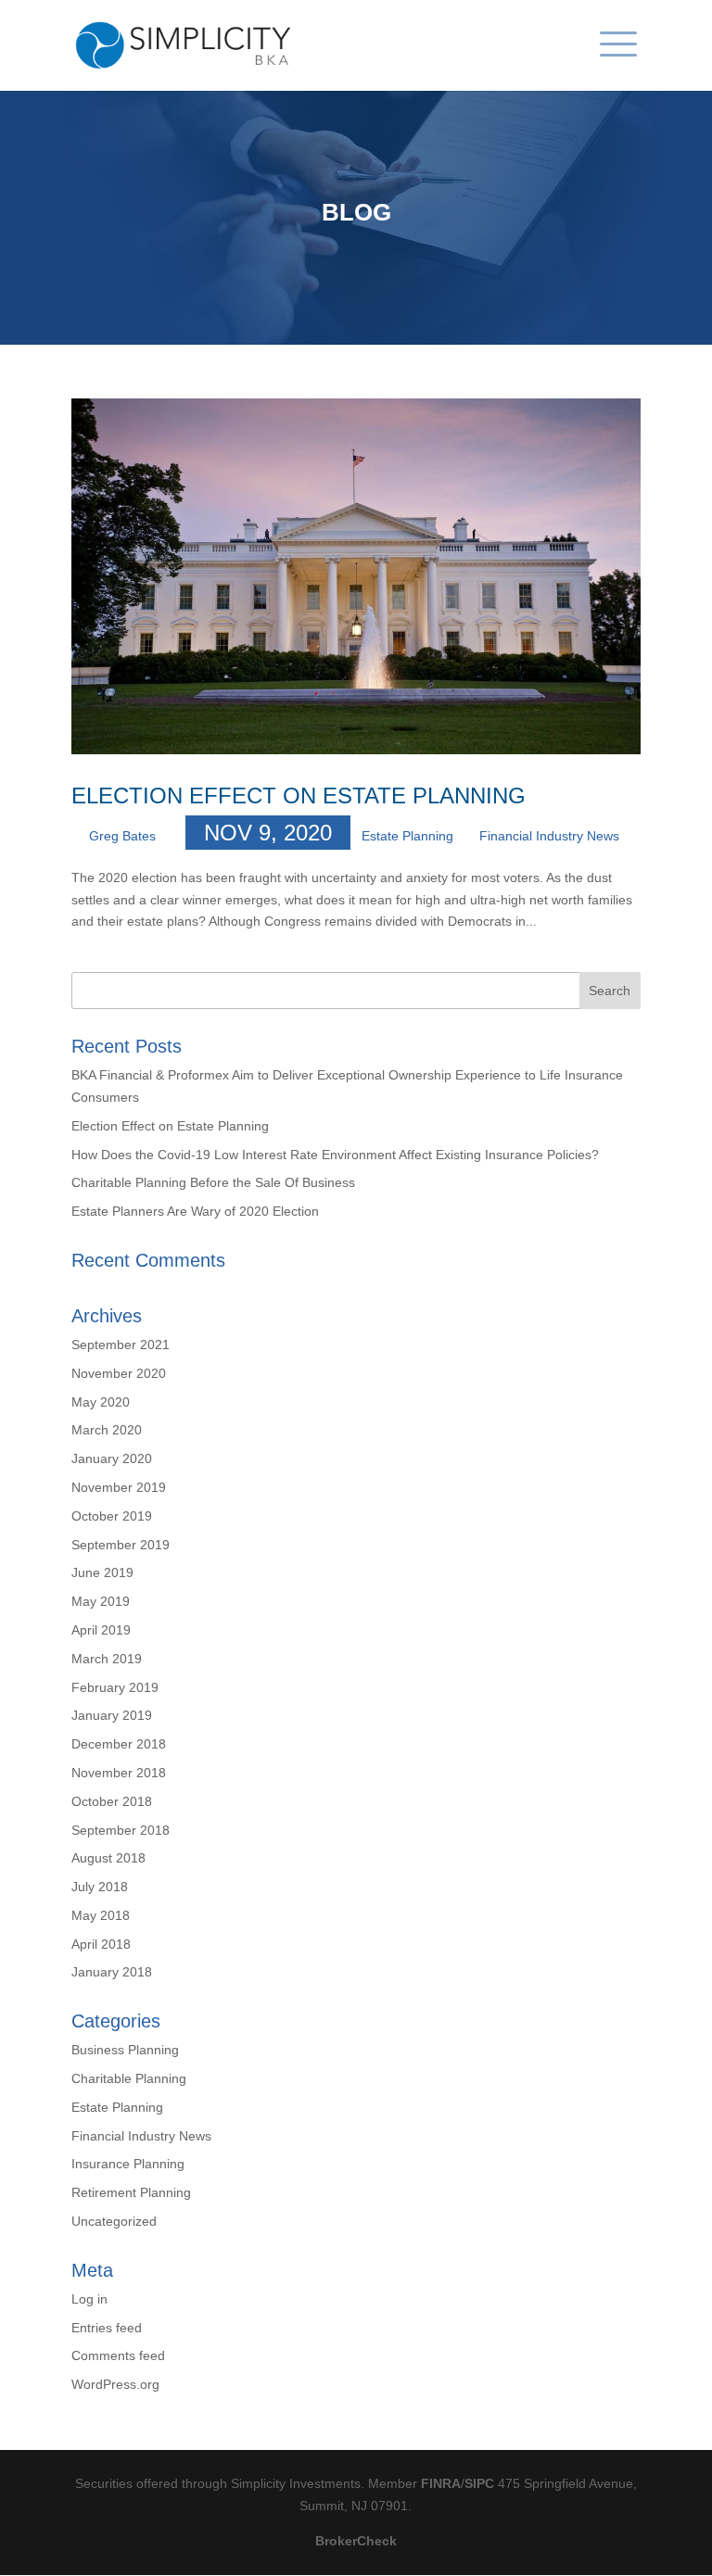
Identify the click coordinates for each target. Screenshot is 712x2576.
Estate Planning (407, 836)
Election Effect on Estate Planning (299, 796)
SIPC (479, 2483)
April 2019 (101, 1630)
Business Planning (125, 2050)
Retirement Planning (131, 2192)
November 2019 (119, 1487)
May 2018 (101, 1915)
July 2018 (100, 1887)
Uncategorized (114, 2221)
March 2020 (107, 1430)
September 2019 (121, 1545)
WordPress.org (115, 2384)
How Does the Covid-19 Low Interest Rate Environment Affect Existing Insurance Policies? (335, 1155)
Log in (89, 2299)
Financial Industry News (549, 836)
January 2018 (112, 1972)
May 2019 (101, 1601)
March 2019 (107, 1659)
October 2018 (112, 1801)
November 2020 (119, 1373)
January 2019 (112, 1715)
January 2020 (112, 1458)
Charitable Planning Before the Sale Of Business (213, 1182)
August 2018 (108, 1858)
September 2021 (121, 1345)
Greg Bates (122, 836)
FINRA (441, 2483)
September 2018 (121, 1830)
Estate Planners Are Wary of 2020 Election (195, 1211)
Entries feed (107, 2328)
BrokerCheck (356, 2541)
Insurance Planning (128, 2164)
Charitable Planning (129, 2078)
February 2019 (115, 1687)
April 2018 (101, 1944)
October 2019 (112, 1516)
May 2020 (101, 1402)
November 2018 (119, 1773)
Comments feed (118, 2355)
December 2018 (119, 1744)
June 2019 (102, 1572)
